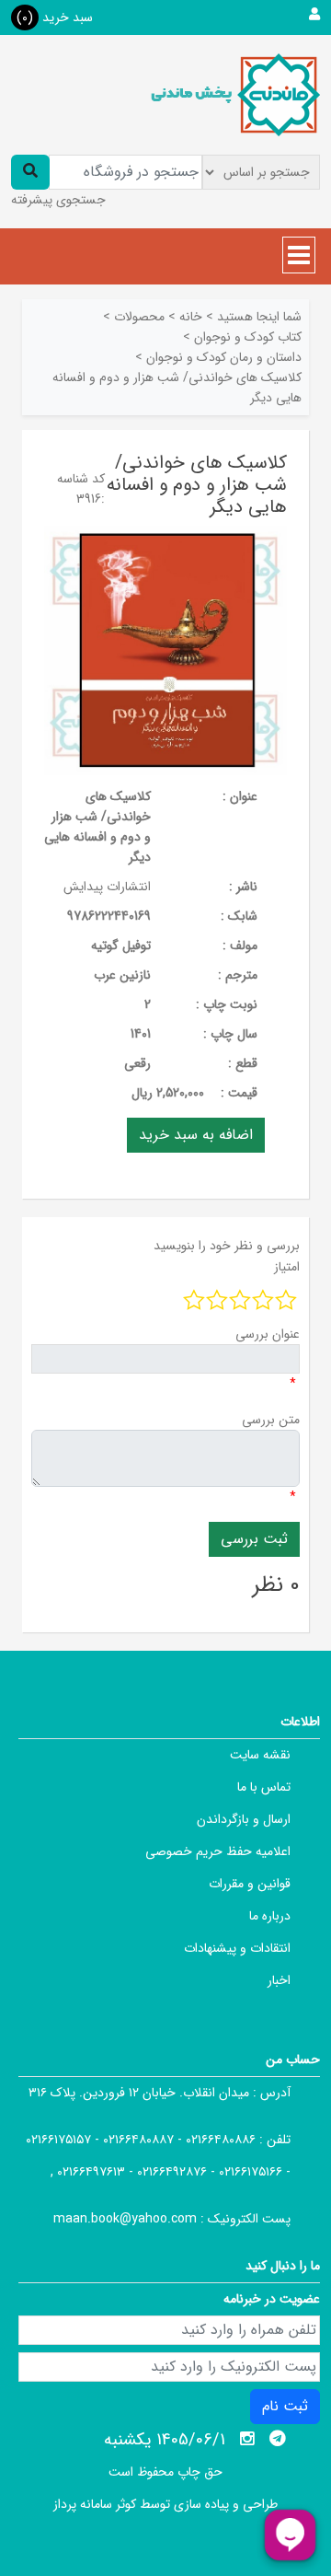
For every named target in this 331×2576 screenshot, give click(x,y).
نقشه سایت (260, 1755)
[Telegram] (278, 2439)
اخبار (279, 1980)
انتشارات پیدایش (107, 887)
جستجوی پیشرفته (58, 200)
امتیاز (287, 1267)
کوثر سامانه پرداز (95, 2504)
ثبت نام (285, 2406)
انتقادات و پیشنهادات (237, 1948)
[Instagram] (247, 2439)
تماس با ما (264, 1787)
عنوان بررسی (268, 1334)
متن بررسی (271, 1420)
